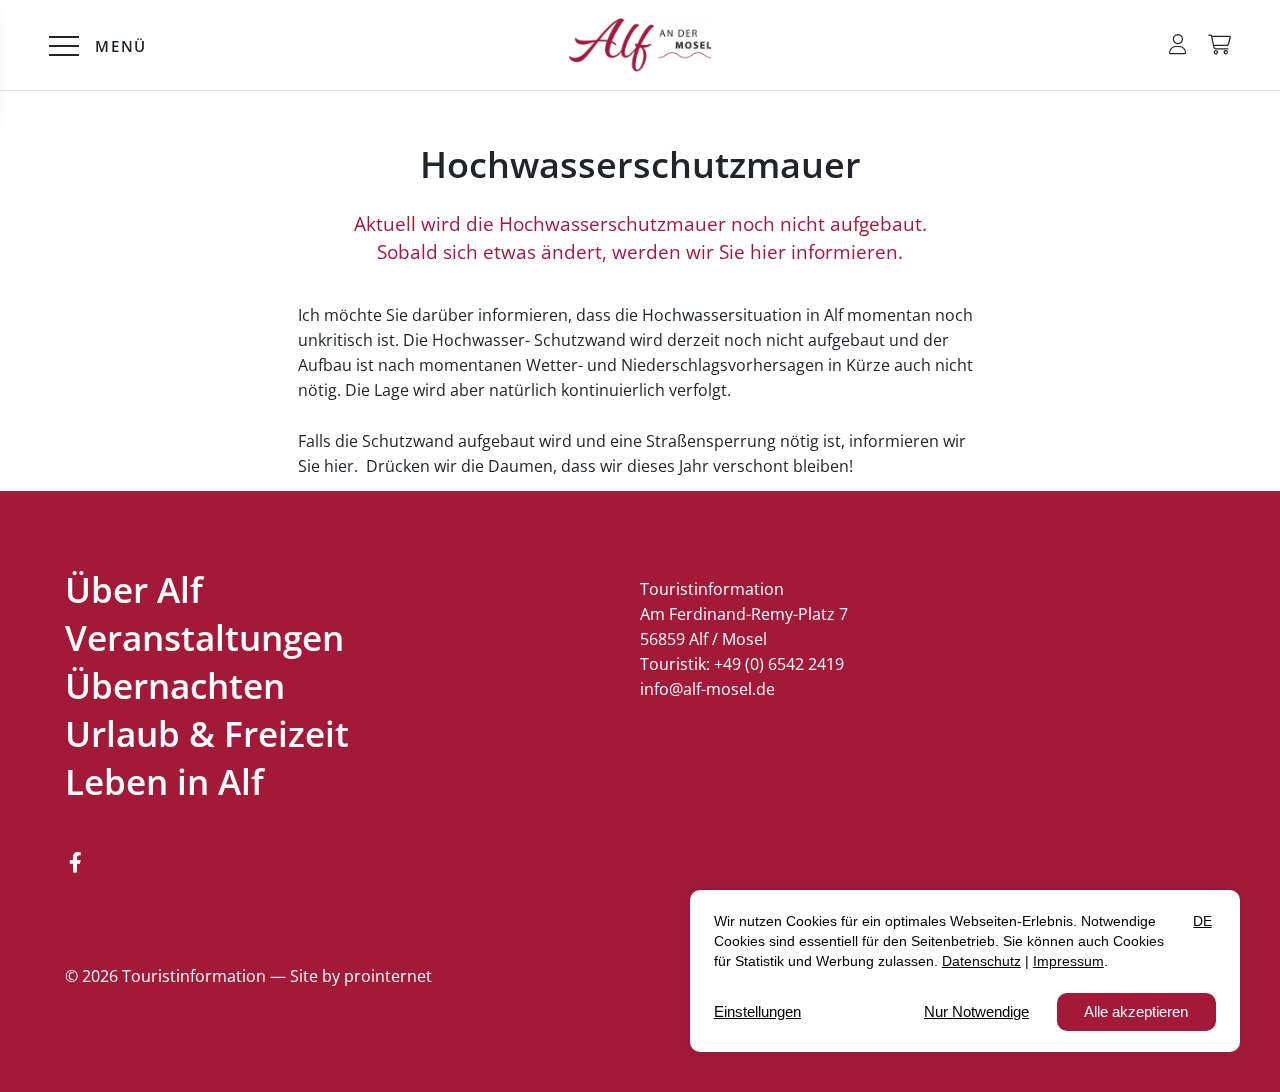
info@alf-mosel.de (707, 689)
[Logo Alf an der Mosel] (639, 45)
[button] (1178, 44)
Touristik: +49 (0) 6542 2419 (742, 664)
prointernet (388, 976)
